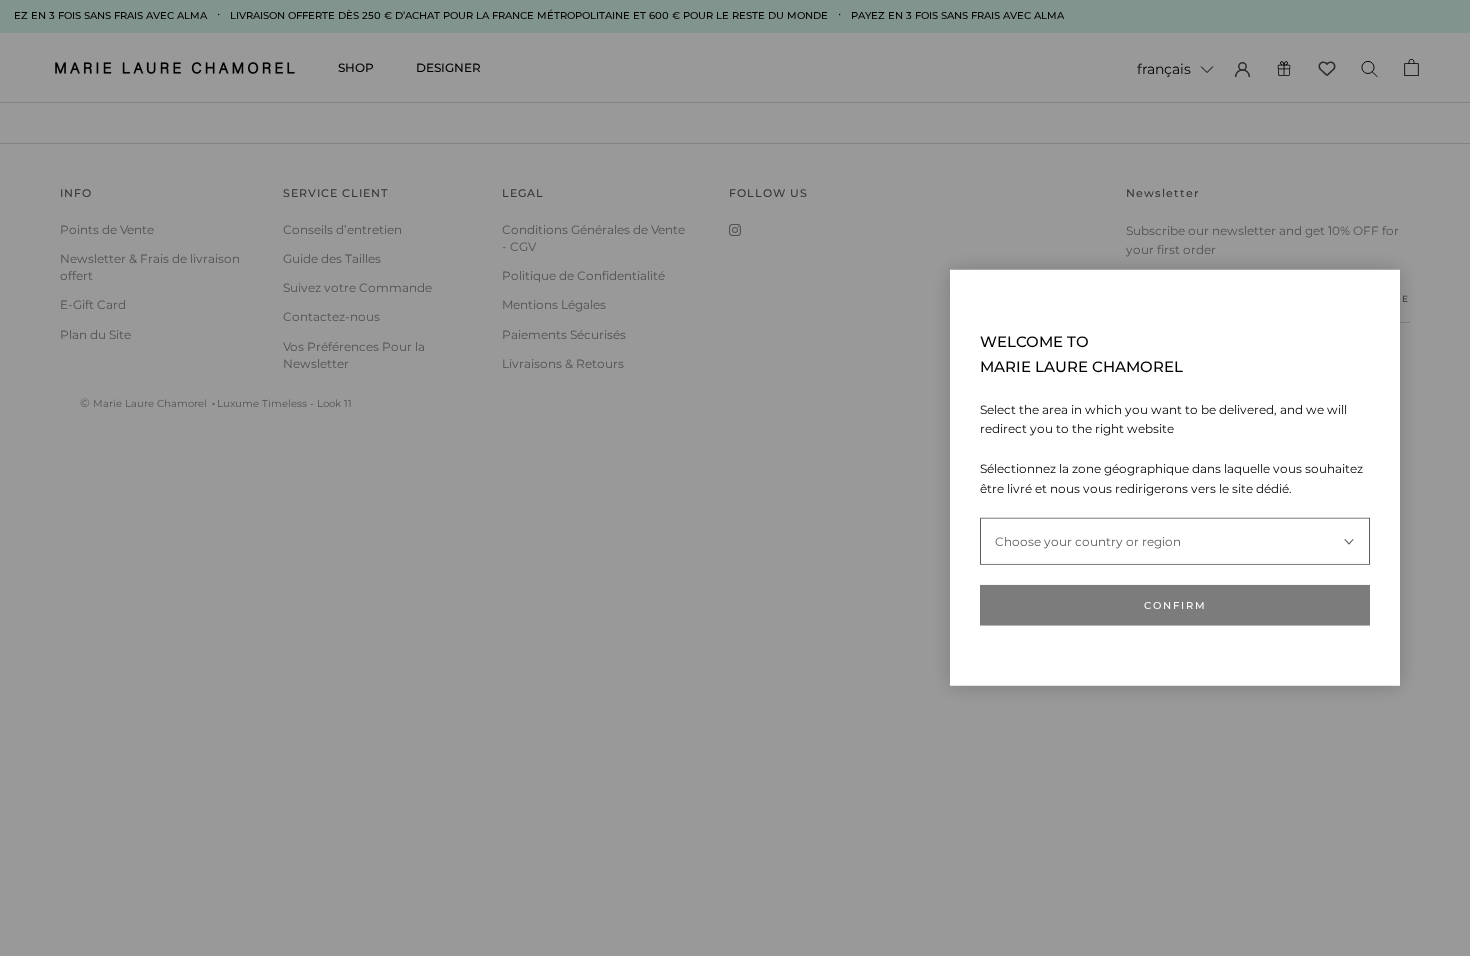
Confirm (1175, 605)
